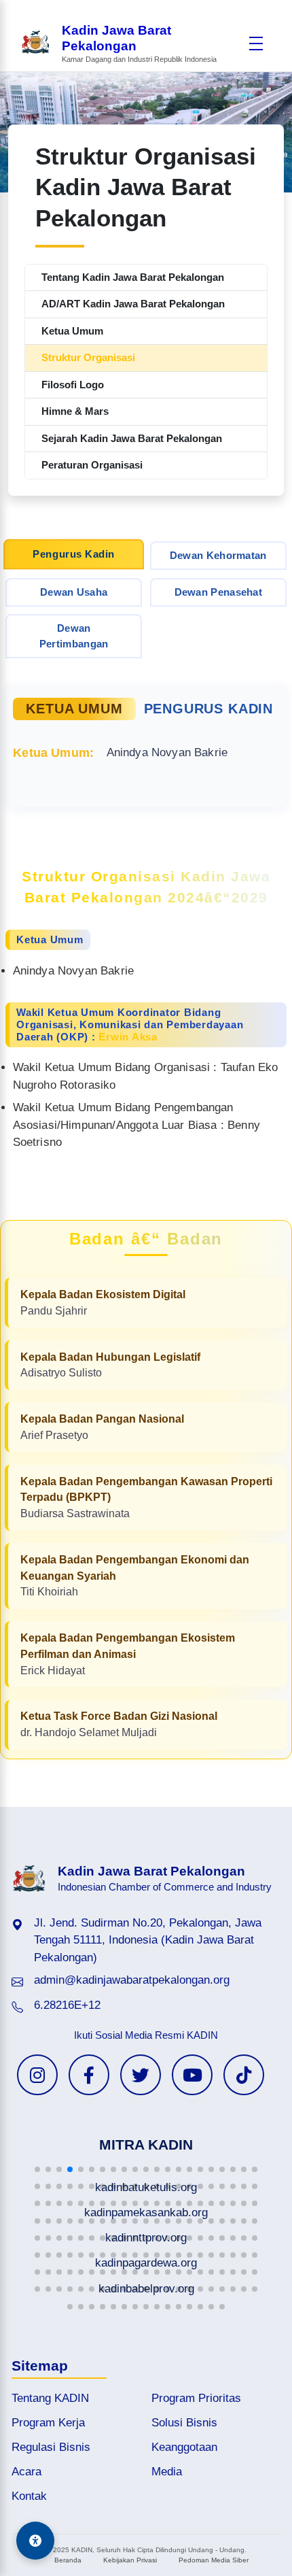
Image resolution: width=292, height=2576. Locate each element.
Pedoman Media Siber (214, 2560)
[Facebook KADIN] (89, 2075)
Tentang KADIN (50, 2398)
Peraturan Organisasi (92, 465)
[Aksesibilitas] (35, 2541)
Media (167, 2472)
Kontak (29, 2496)
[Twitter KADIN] (141, 2075)
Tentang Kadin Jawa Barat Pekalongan (133, 277)
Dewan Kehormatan (218, 555)
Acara (26, 2472)
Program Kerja (48, 2423)
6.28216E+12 (67, 2005)
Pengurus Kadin (74, 554)
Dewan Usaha (74, 592)
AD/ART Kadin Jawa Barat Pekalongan (133, 304)
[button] (37, 2169)
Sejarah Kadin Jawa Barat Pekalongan (132, 438)
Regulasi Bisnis (51, 2447)
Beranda (68, 2560)
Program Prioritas (196, 2398)
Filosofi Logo (73, 385)
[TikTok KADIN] (244, 2075)
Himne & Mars (75, 411)
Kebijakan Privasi (130, 2560)
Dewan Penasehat (219, 592)
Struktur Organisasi (88, 357)
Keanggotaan (184, 2447)
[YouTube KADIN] (192, 2075)
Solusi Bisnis (184, 2423)
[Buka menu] (256, 44)
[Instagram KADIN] (37, 2075)
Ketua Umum (72, 331)
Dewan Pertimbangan (74, 636)
